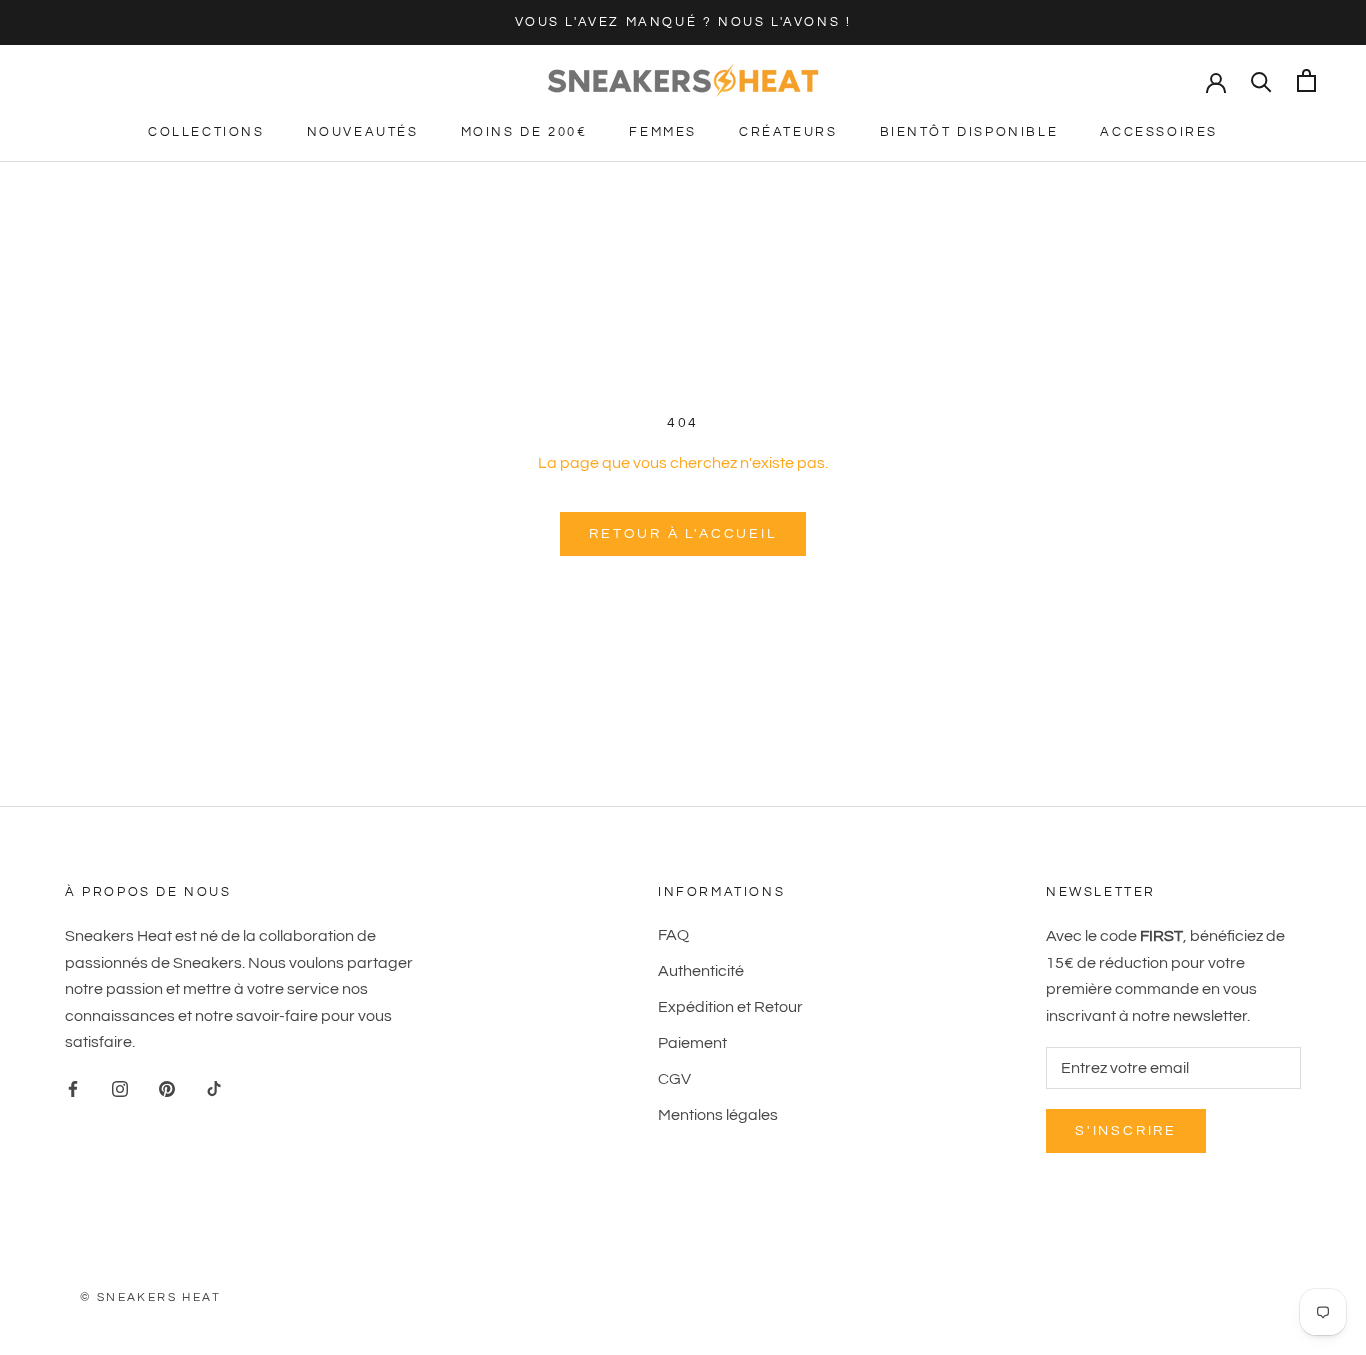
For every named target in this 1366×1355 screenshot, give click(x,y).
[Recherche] (1261, 80)
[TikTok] (214, 1088)
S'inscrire (1126, 1131)
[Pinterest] (167, 1088)
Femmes (663, 132)
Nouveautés (363, 132)
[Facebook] (73, 1088)
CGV (674, 1079)
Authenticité (701, 971)
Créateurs (788, 132)
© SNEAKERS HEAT (150, 1297)
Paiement (692, 1043)
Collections (206, 132)
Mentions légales (718, 1115)
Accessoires (1159, 132)
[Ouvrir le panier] (1306, 80)
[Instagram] (120, 1088)
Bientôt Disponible (969, 132)
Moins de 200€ (524, 132)
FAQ (673, 935)
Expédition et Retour (730, 1007)
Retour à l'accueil (682, 534)
